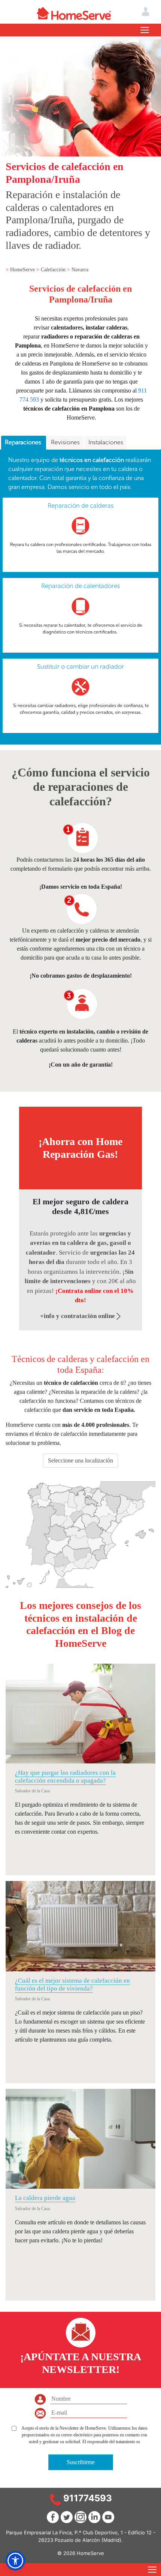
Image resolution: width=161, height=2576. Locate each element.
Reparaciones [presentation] (24, 442)
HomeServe (23, 270)
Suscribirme (81, 2462)
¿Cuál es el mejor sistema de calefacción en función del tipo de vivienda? (72, 1984)
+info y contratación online (78, 1316)
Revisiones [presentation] (65, 442)
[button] (15, 2561)
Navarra (80, 270)
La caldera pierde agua (45, 2198)
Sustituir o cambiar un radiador (80, 667)
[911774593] (55, 2499)
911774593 (88, 2498)
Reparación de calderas (80, 506)
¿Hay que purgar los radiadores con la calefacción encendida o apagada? (65, 1776)
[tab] (24, 443)
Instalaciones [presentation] (106, 442)
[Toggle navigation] (145, 30)
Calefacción (54, 270)
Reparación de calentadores (80, 586)
